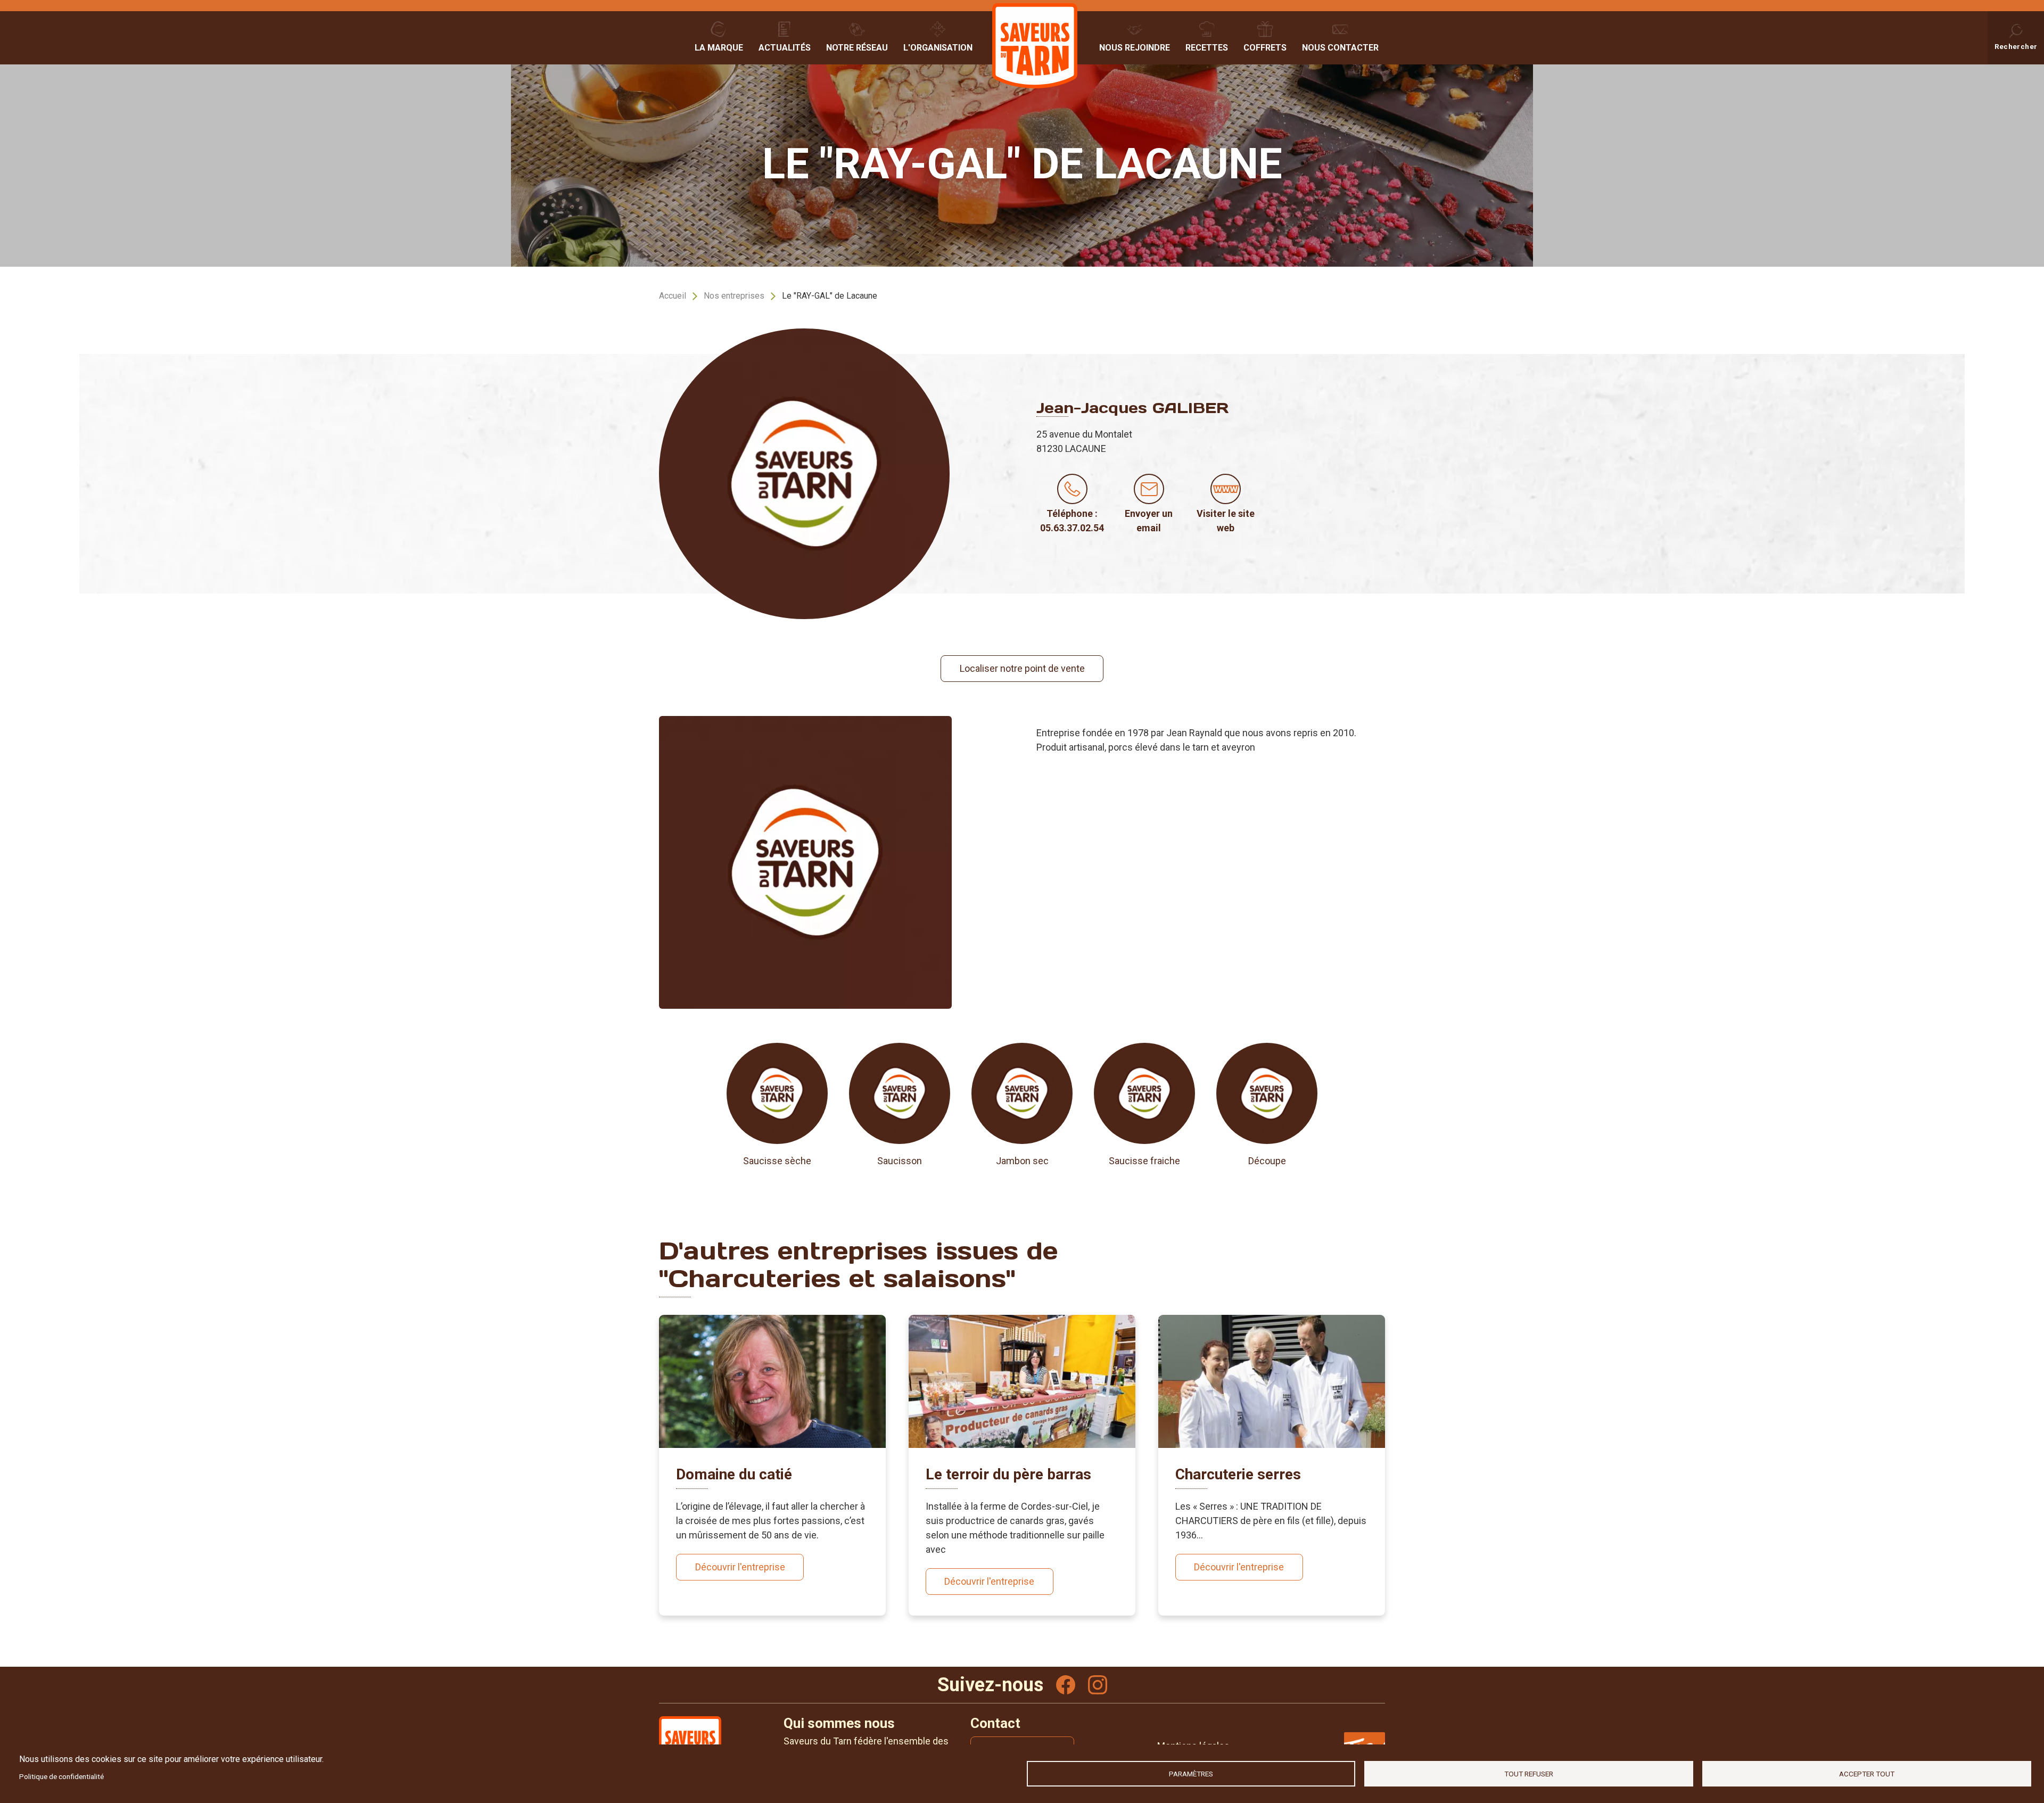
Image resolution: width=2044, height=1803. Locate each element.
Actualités (785, 48)
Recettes (1207, 48)
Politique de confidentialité (61, 1776)
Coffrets (1265, 48)
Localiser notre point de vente (1022, 668)
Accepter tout (1867, 1774)
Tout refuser (1529, 1774)
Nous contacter (1340, 48)
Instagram (1098, 1685)
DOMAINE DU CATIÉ (734, 1474)
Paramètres (1191, 1774)
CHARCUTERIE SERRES (1238, 1474)
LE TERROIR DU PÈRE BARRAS (1008, 1474)
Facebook (1066, 1685)
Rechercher (2016, 46)
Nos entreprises (734, 296)
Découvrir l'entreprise (740, 1567)
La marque (719, 48)
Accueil (673, 296)
